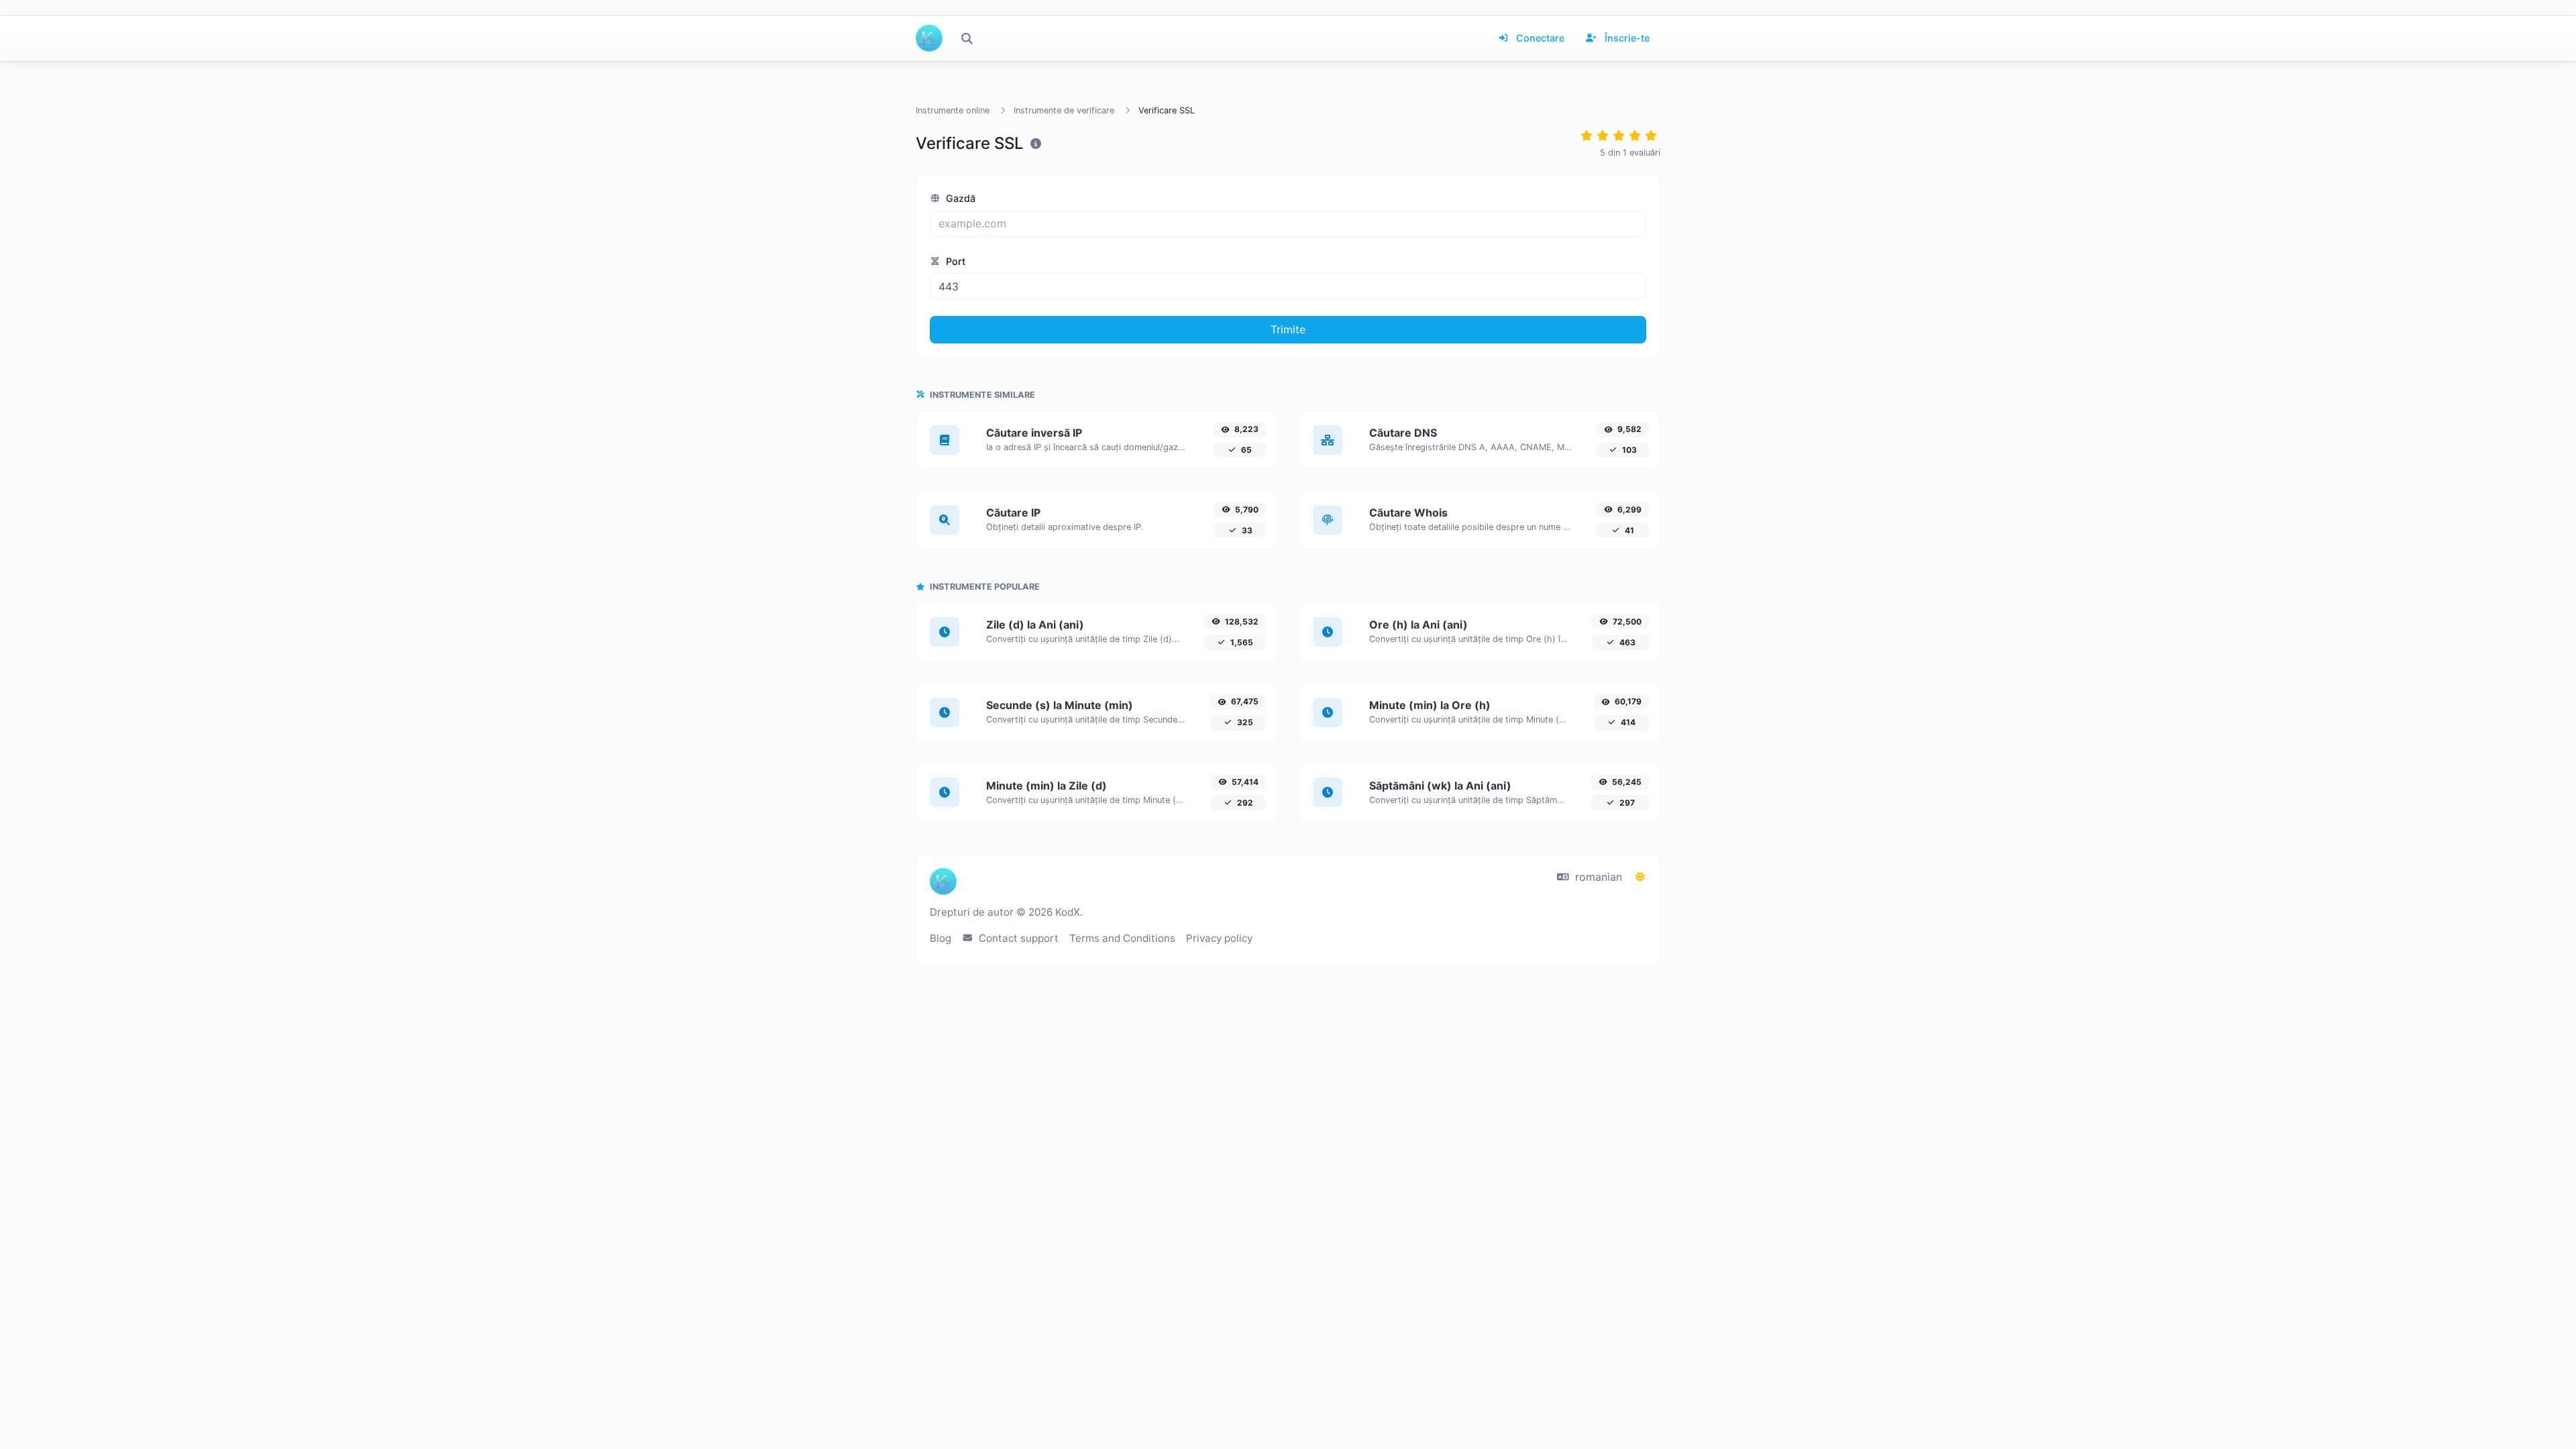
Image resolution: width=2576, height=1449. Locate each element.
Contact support (1017, 938)
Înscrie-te (1626, 38)
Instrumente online (953, 110)
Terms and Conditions (1122, 938)
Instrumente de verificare (1064, 110)
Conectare (1539, 38)
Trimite (1288, 329)
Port (954, 261)
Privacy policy (1219, 938)
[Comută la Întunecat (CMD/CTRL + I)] (1640, 877)
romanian (1597, 877)
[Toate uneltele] (967, 38)
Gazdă (959, 198)
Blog (941, 938)
